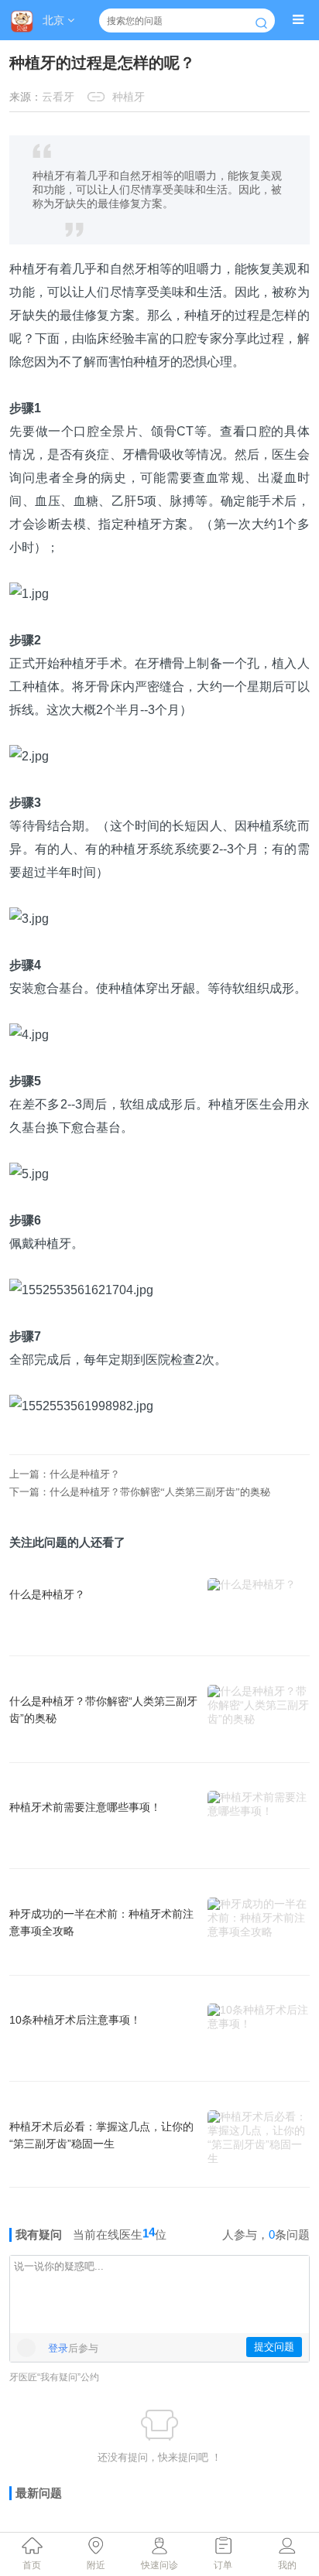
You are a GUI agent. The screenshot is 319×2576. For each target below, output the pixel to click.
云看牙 (58, 97)
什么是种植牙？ (47, 1594)
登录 (58, 2348)
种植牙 (129, 97)
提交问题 (274, 2347)
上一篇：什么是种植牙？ (65, 1474)
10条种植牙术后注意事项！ (75, 2020)
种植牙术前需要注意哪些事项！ (85, 1807)
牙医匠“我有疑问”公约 (54, 2377)
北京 (55, 20)
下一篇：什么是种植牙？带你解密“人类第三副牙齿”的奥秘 (140, 1492)
